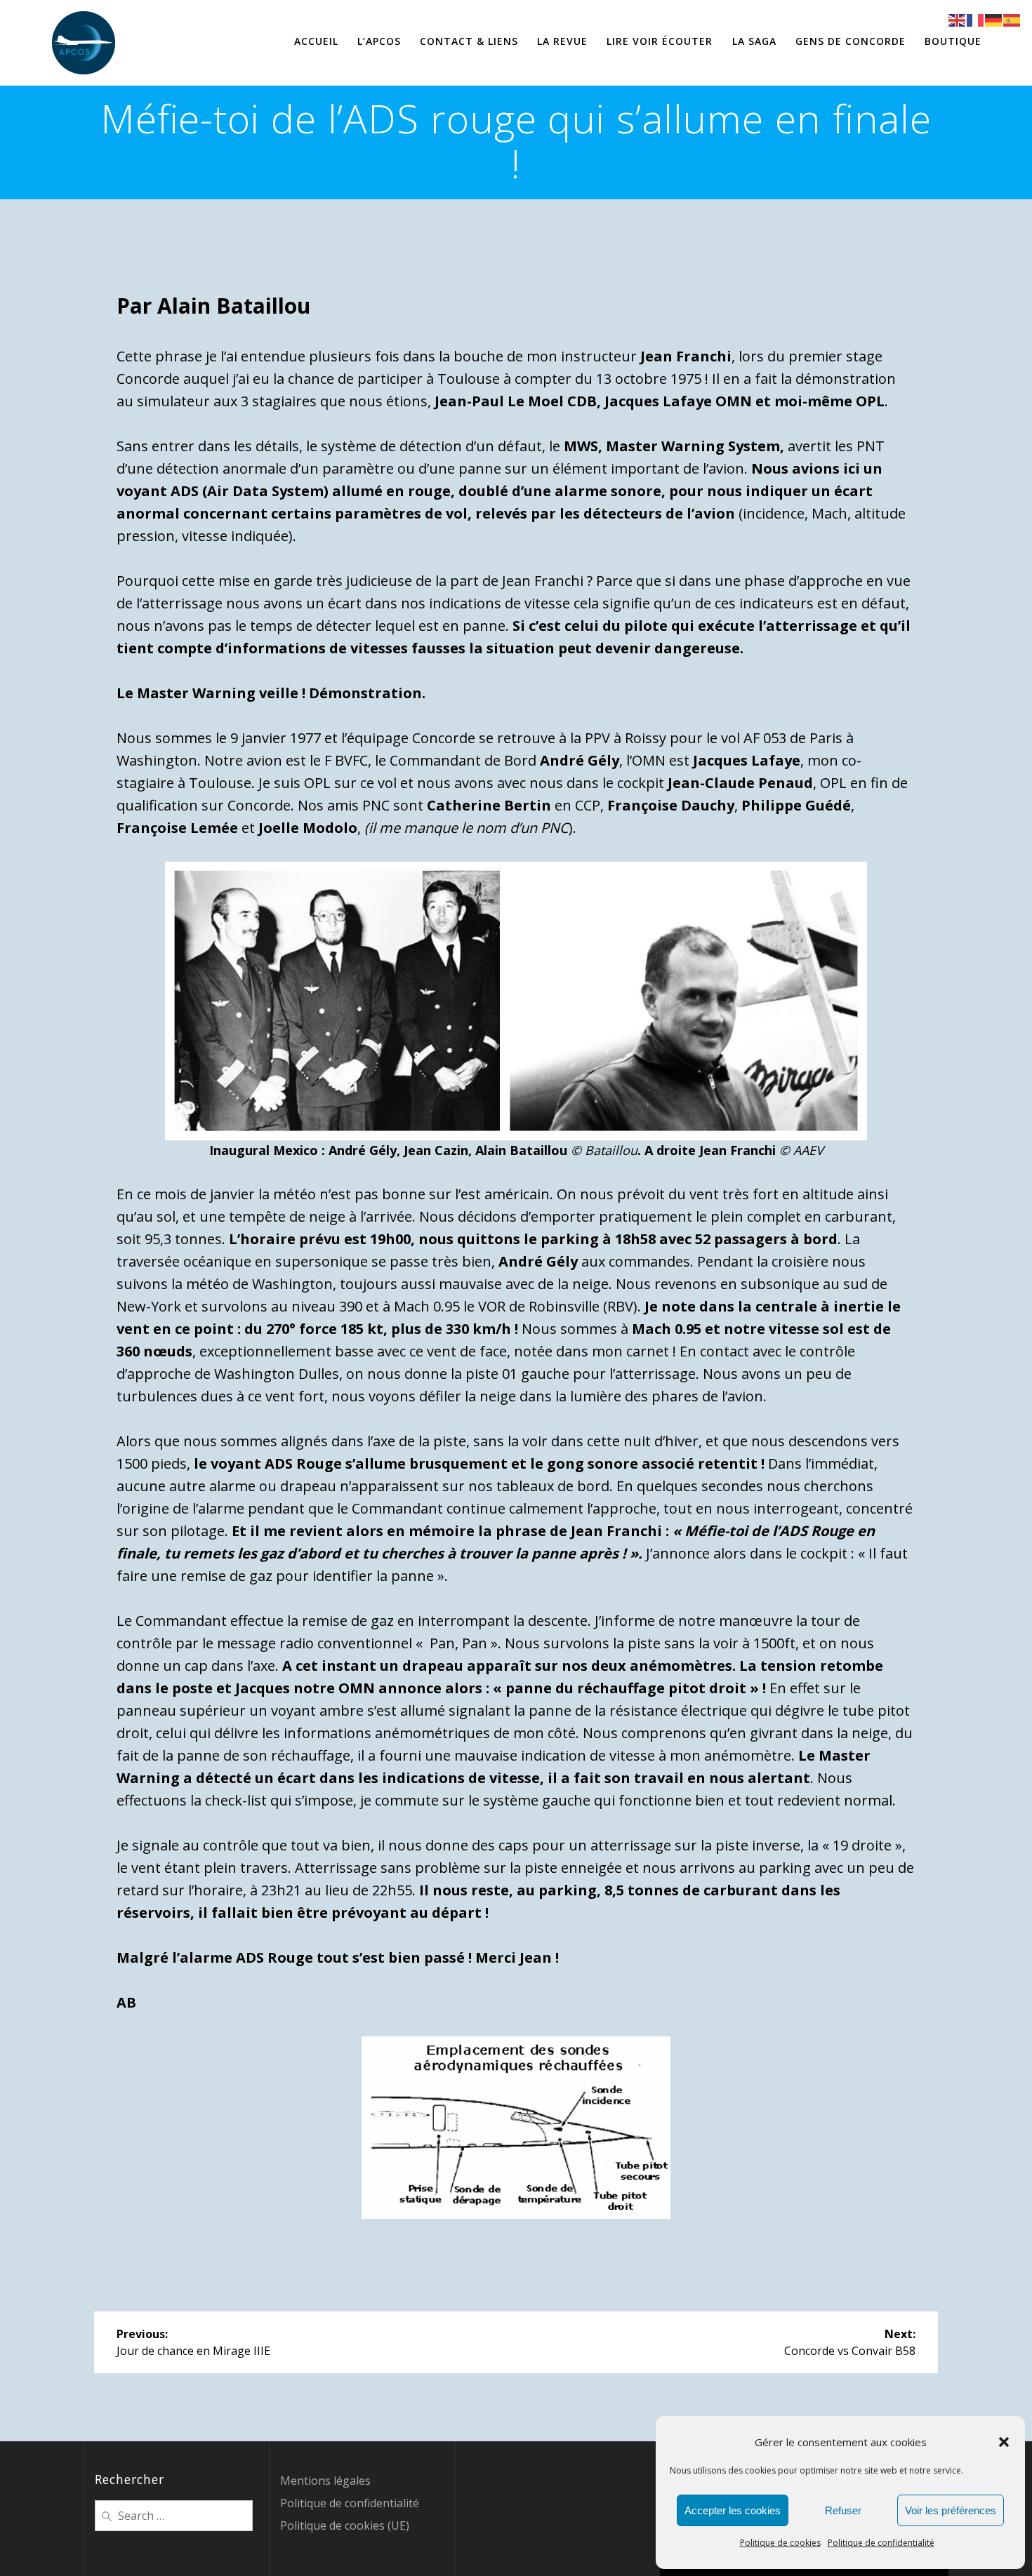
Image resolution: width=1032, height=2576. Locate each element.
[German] (994, 19)
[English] (958, 19)
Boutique (953, 41)
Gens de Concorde (851, 41)
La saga (754, 41)
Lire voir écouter (660, 41)
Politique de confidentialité (881, 2543)
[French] (976, 19)
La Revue (562, 41)
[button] (1004, 2442)
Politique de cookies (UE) (345, 2525)
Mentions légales (325, 2481)
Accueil (316, 41)
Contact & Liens (469, 41)
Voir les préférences (951, 2510)
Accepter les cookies (733, 2510)
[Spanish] (1012, 19)
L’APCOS (379, 41)
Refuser (843, 2510)
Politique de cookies (780, 2543)
